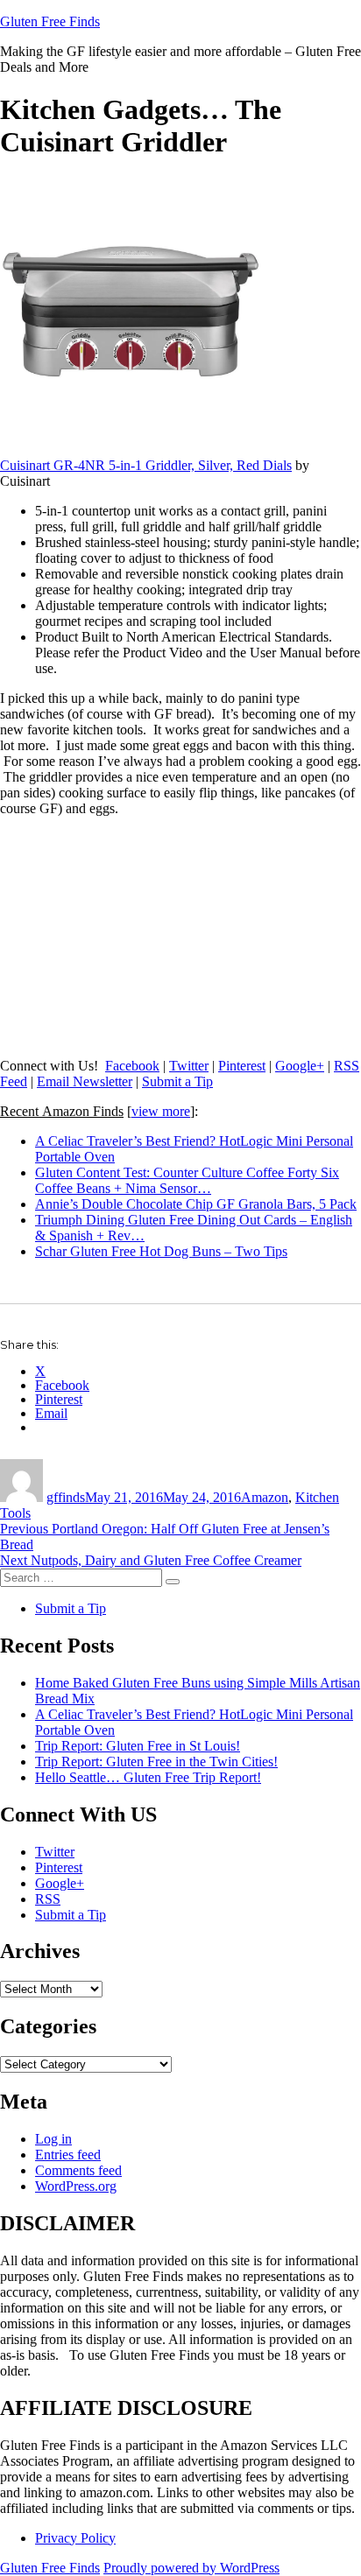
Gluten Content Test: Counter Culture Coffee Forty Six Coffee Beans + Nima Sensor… (187, 1180)
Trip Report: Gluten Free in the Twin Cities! (156, 1762)
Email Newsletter (85, 1081)
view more (161, 1111)
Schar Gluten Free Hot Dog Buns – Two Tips (161, 1251)
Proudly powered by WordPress (191, 2568)
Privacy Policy (75, 2538)
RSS (48, 1899)
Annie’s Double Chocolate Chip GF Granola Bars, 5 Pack (196, 1204)
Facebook (132, 1066)
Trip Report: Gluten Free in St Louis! (138, 1746)
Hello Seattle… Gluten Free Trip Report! (148, 1777)
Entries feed (68, 2155)
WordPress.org (76, 2186)
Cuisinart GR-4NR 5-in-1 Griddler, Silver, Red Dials (146, 465)
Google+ (300, 1066)
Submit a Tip (177, 1081)
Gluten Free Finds (50, 21)
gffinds (66, 1497)
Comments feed (78, 2170)
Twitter (189, 1066)
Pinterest (242, 1066)
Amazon (265, 1497)
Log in (53, 2139)
